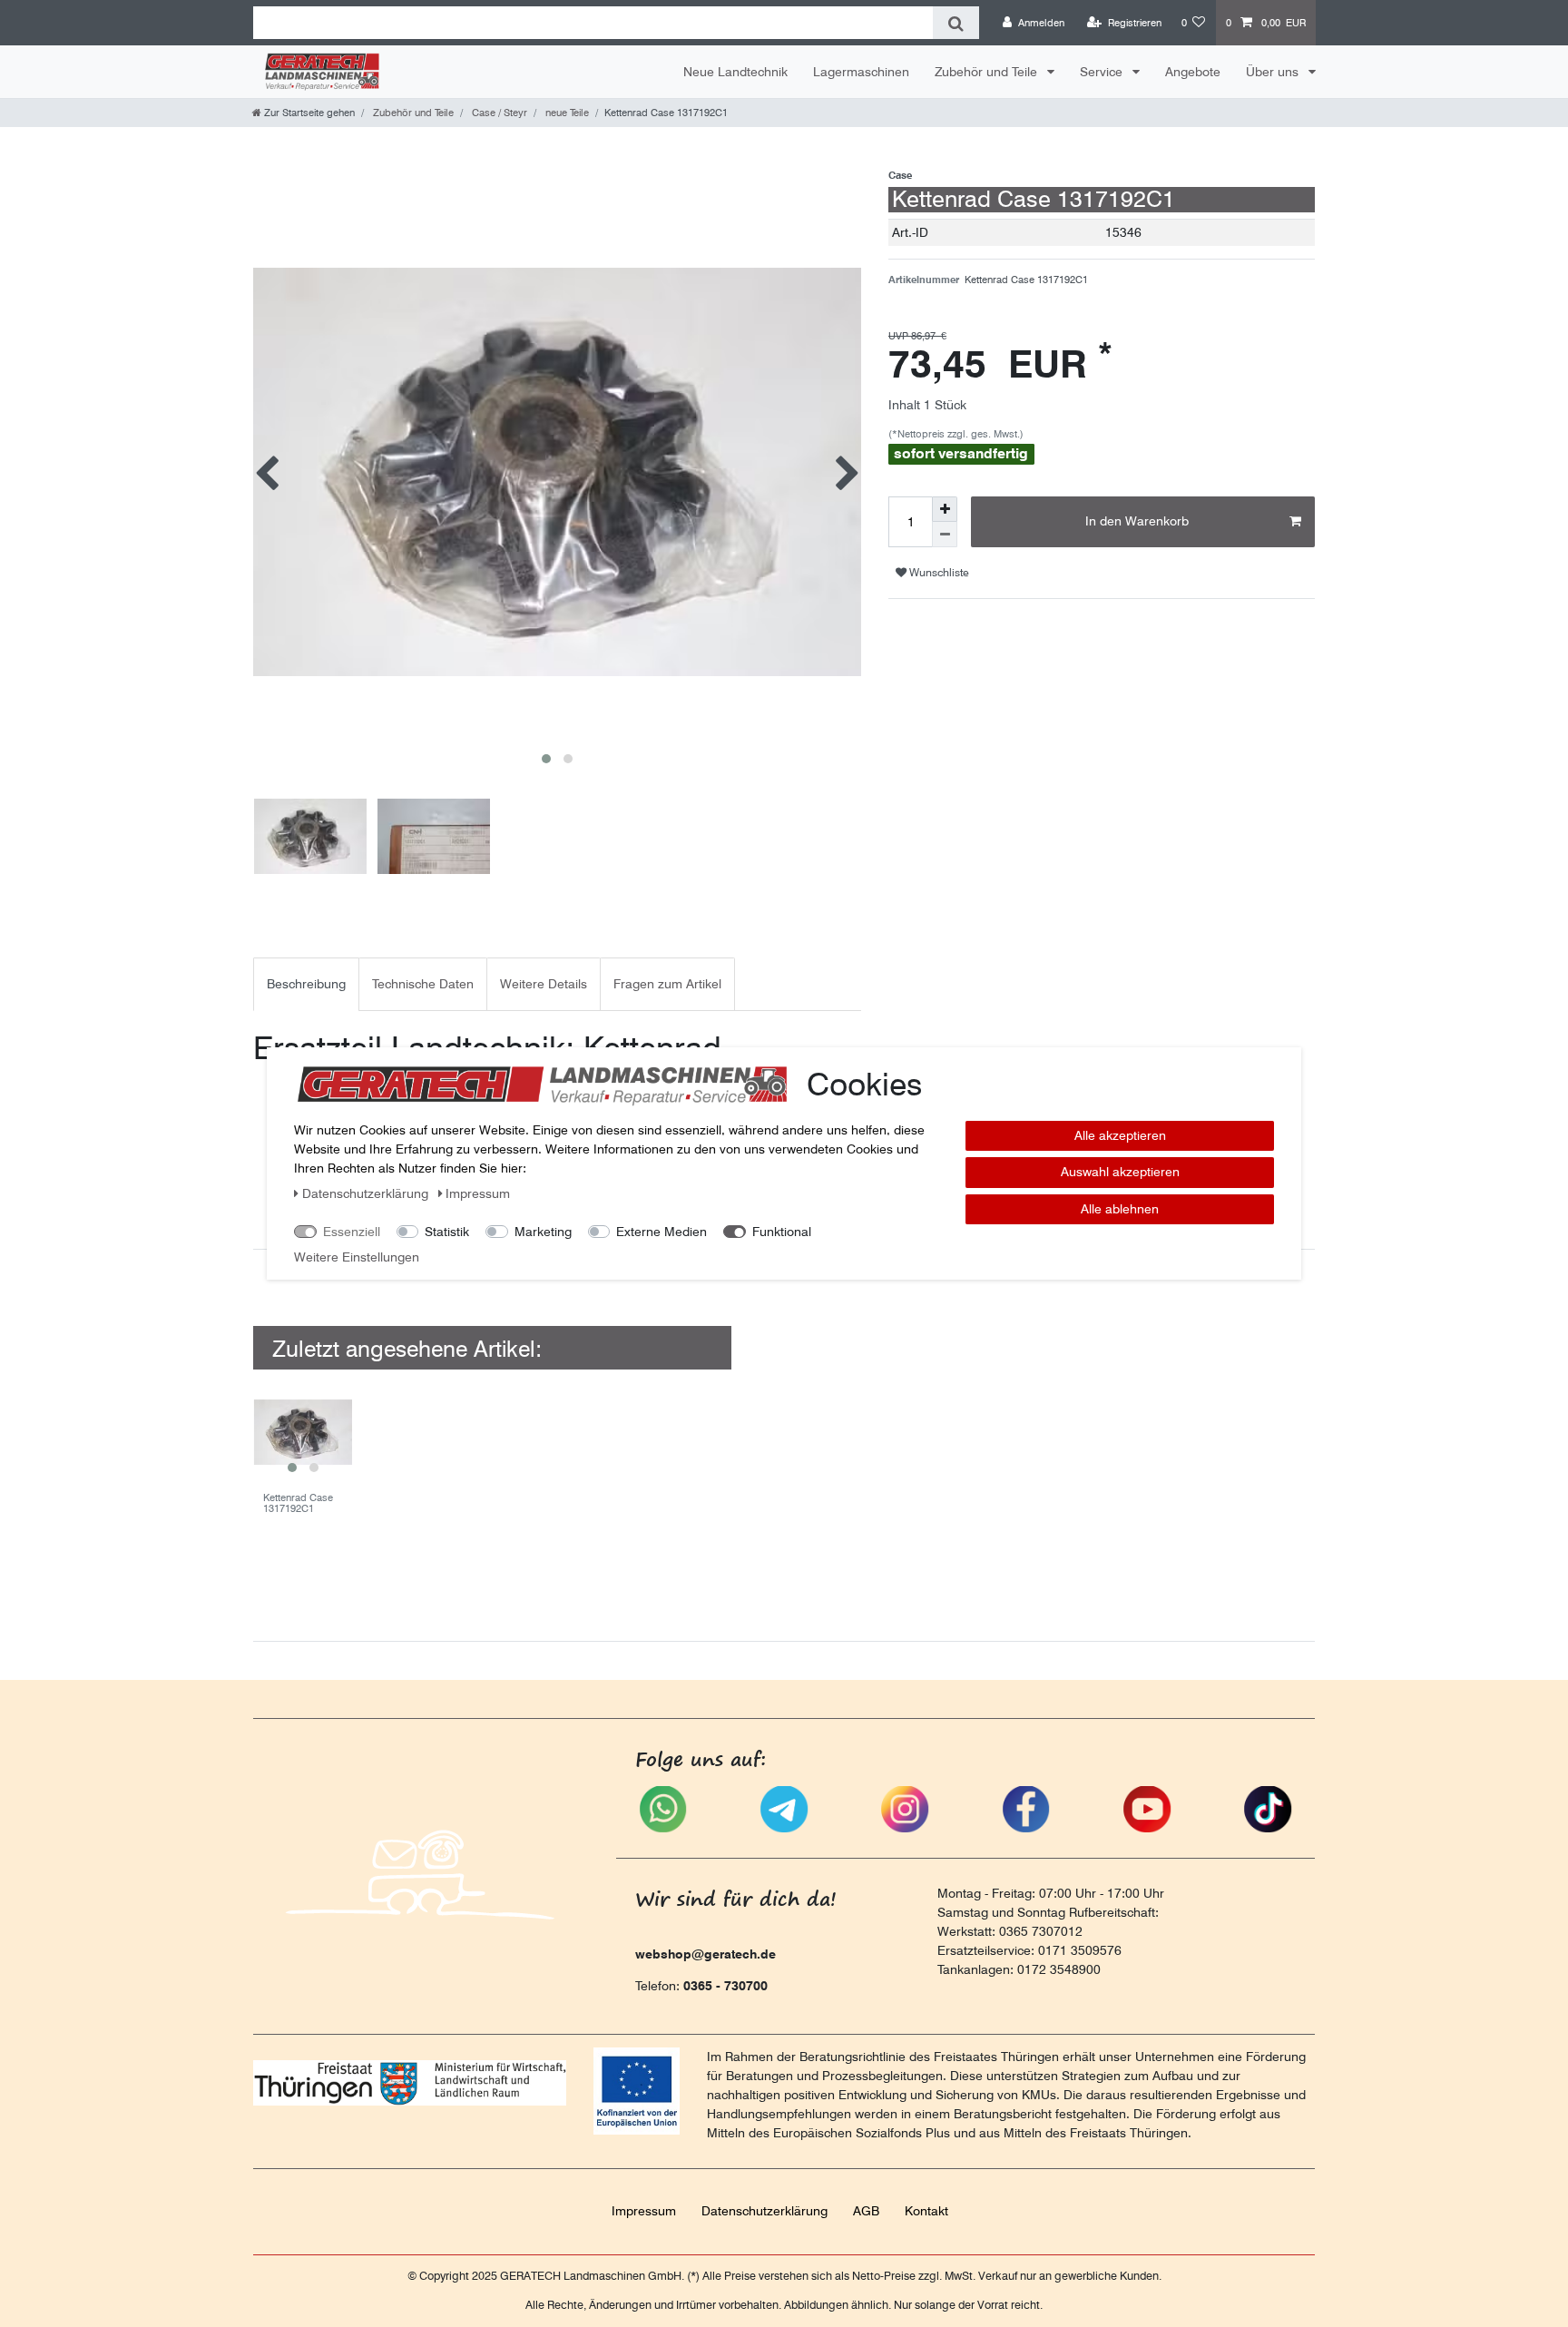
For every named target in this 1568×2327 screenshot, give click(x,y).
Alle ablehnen (1120, 1209)
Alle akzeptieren (1120, 1135)
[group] (303, 1432)
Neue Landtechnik (735, 72)
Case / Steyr (498, 113)
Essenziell (352, 1232)
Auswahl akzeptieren (1120, 1173)
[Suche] (956, 23)
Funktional (782, 1232)
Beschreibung (306, 984)
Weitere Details (544, 984)
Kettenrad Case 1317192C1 (298, 1503)
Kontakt (926, 2211)
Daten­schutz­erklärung (764, 2211)
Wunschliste (938, 572)
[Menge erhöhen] (945, 509)
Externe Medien (661, 1232)
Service (1103, 72)
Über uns (1274, 72)
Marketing (543, 1232)
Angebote (1193, 72)
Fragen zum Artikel (667, 984)
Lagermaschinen (861, 72)
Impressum (644, 2211)
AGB (866, 2211)
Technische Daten (423, 984)
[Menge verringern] (945, 535)
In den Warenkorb (1137, 521)
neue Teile (566, 113)
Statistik (447, 1232)
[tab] (306, 984)
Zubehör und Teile (988, 72)
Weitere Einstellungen (357, 1257)
